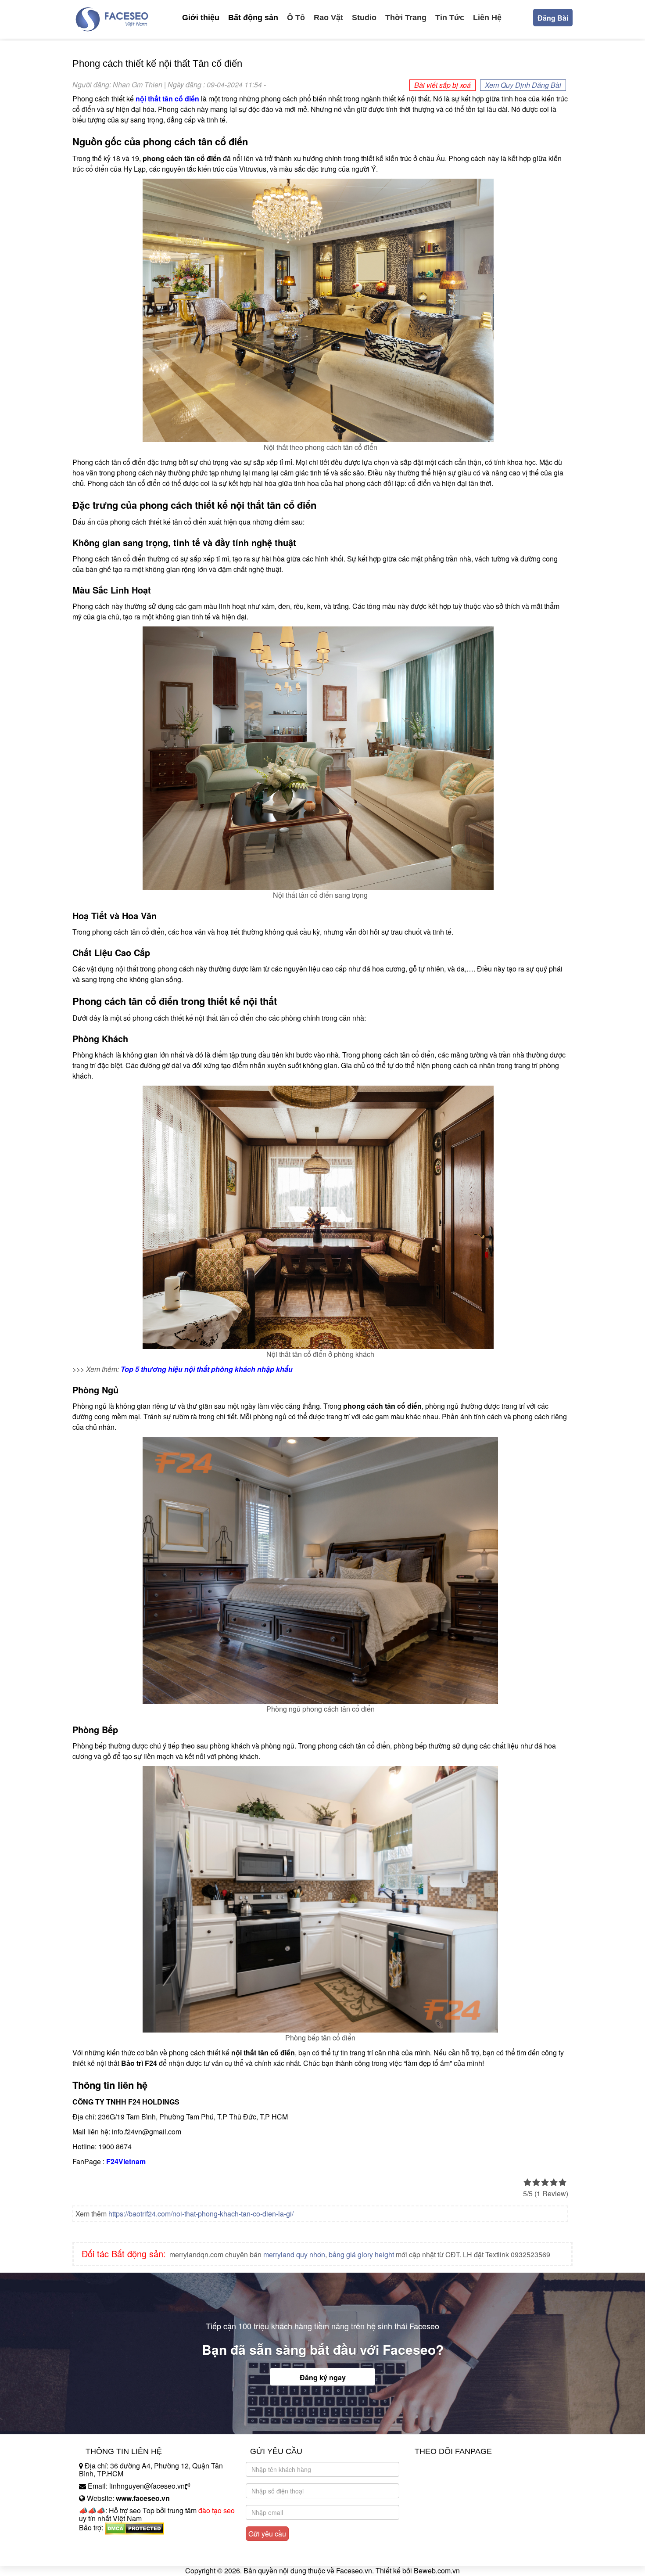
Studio (364, 18)
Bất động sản (253, 18)
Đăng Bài (553, 18)
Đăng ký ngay (323, 2377)
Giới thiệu (201, 18)
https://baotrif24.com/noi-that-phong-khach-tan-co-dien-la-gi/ (201, 2214)
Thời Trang (406, 18)
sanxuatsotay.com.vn (111, 2555)
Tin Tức (450, 18)
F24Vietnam (126, 2161)
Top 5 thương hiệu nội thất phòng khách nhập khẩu (207, 1369)
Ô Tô (296, 18)
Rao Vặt (328, 18)
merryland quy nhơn (294, 2254)
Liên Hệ (487, 18)
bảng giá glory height (361, 2254)
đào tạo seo (217, 2510)
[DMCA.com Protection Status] (134, 2527)
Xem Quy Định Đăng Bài (523, 85)
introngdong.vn (102, 2543)
